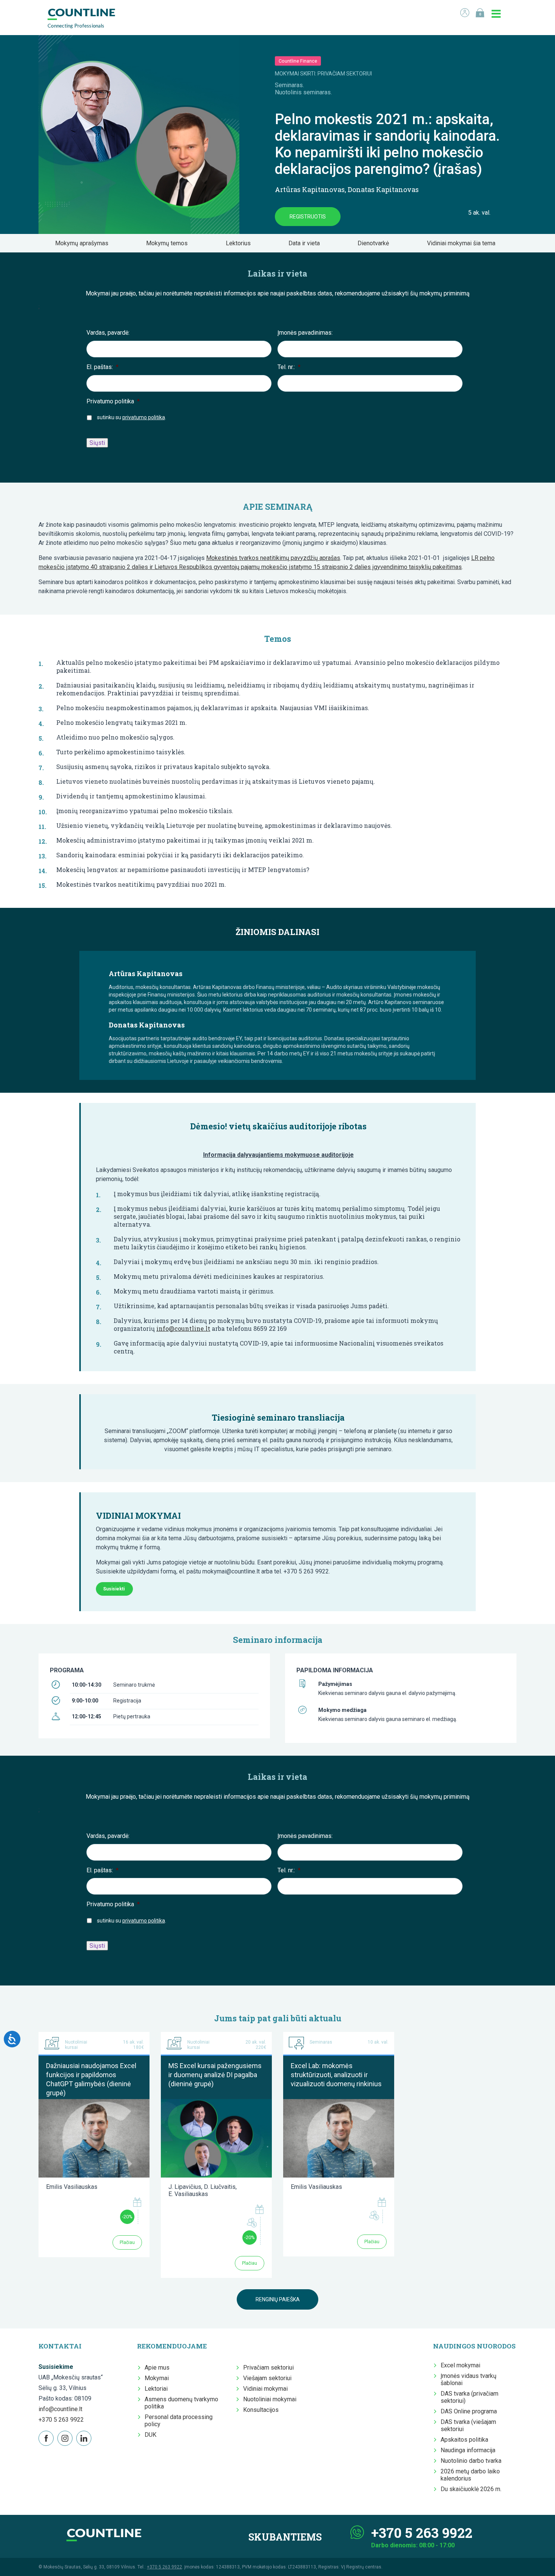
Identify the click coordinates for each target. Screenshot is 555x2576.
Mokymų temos (169, 243)
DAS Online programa (469, 2411)
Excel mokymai (460, 2365)
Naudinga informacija (468, 2450)
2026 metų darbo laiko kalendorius (470, 2475)
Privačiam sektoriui (268, 2368)
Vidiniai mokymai (265, 2389)
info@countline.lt (183, 1328)
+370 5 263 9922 (61, 2420)
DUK (150, 2435)
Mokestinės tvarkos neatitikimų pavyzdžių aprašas (273, 558)
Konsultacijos (261, 2410)
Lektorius (240, 243)
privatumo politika (144, 417)
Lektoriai (156, 2389)
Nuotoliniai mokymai (270, 2399)
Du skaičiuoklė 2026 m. (471, 2489)
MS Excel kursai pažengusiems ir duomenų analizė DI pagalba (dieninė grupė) (215, 2075)
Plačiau (127, 2242)
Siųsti (97, 443)
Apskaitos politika (464, 2440)
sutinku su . (132, 417)
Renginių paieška (278, 2299)
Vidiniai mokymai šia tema (463, 243)
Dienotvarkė (375, 243)
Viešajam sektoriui (267, 2378)
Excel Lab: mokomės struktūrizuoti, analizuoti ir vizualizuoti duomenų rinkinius (336, 2075)
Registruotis (308, 217)
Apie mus (157, 2368)
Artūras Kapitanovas (310, 189)
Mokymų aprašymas (84, 243)
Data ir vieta (306, 243)
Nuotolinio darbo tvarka (471, 2461)
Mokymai (157, 2378)
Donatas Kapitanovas (383, 189)
